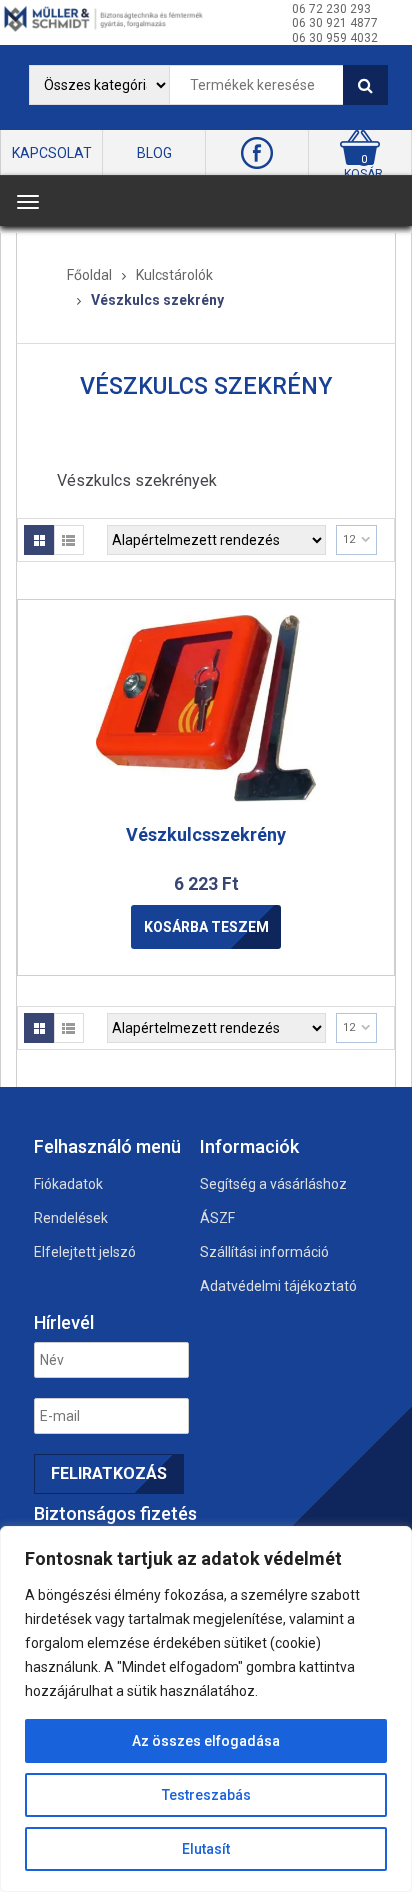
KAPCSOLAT (52, 153)
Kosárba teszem (206, 927)
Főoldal (89, 275)
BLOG (154, 153)
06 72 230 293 (331, 9)
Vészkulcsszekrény (206, 834)
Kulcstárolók (174, 275)
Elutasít (206, 1849)
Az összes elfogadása (206, 1741)
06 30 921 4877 (335, 23)
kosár (363, 174)
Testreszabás (206, 1795)
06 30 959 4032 (335, 38)
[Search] (365, 85)
